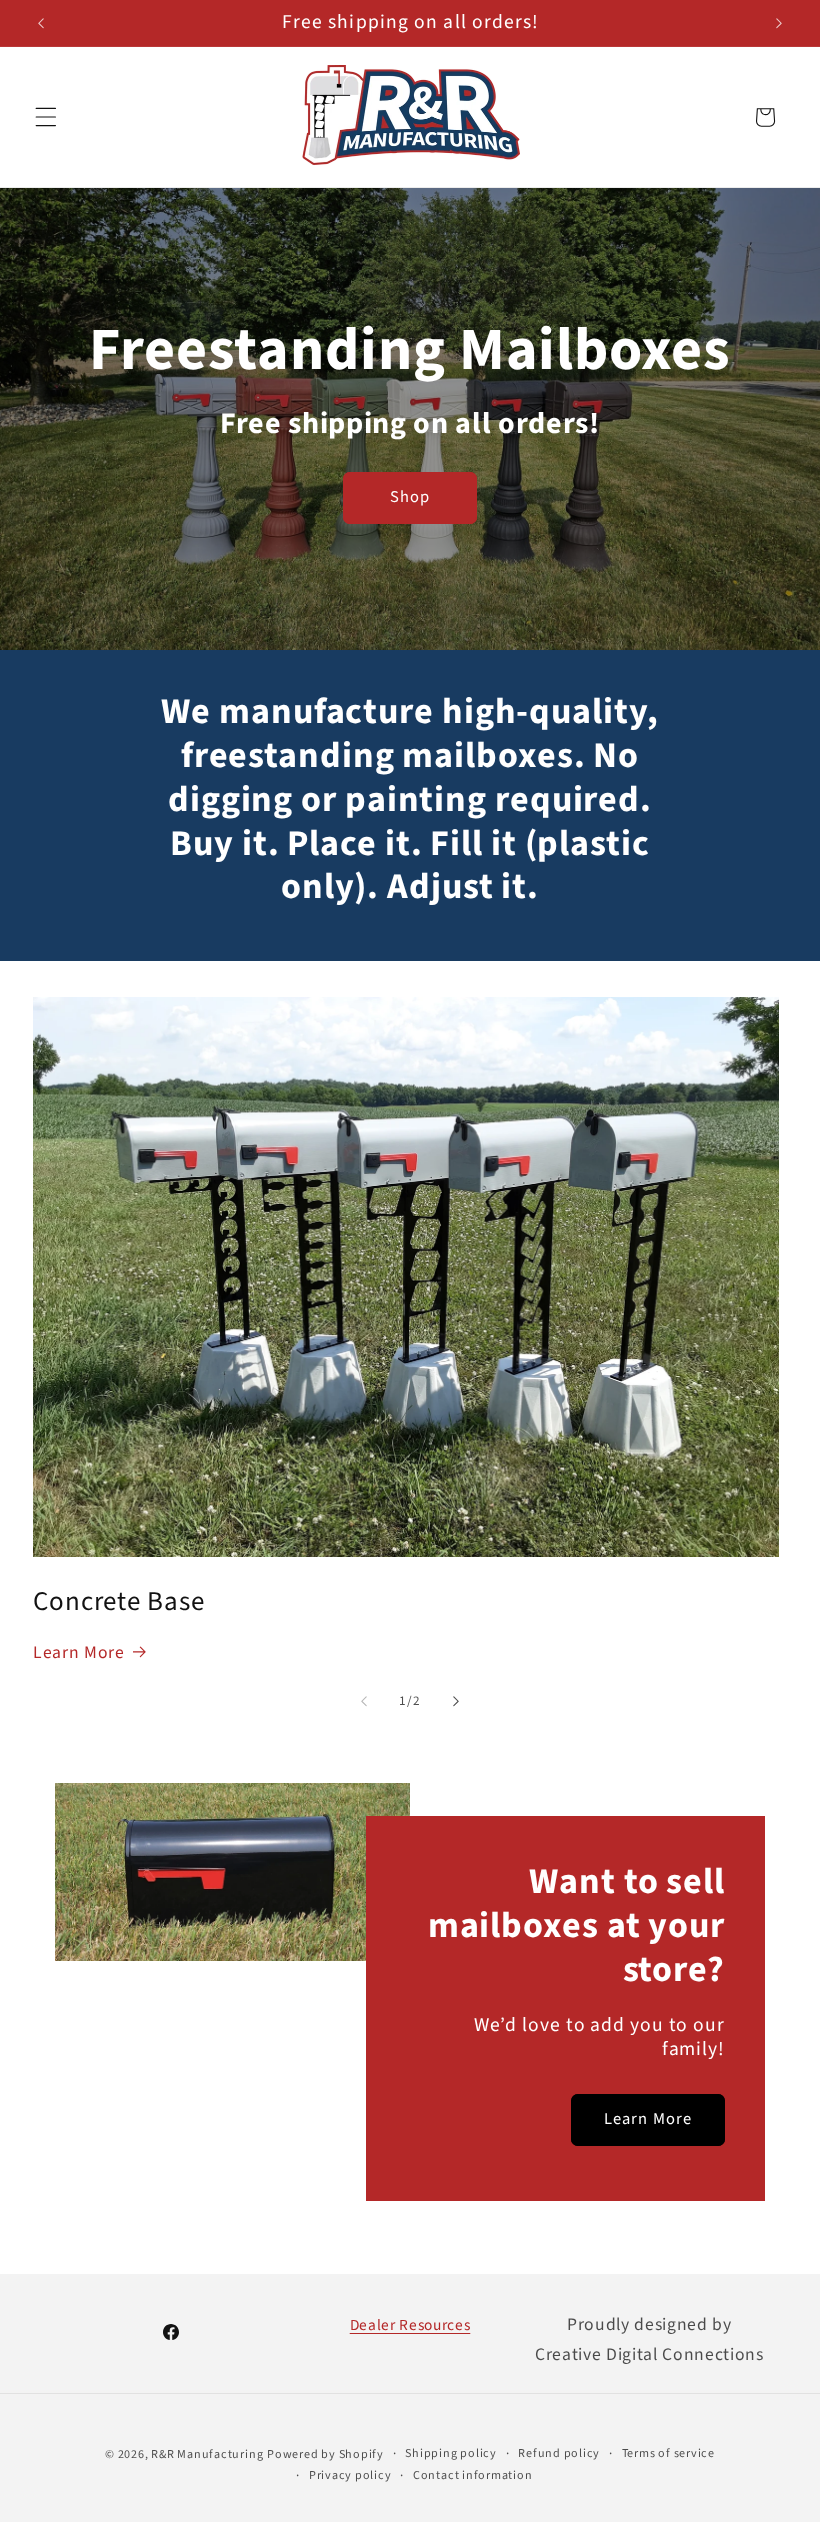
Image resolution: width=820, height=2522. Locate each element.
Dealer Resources (410, 2325)
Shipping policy (451, 2453)
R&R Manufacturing (207, 2454)
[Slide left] (364, 1701)
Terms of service (668, 2453)
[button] (46, 117)
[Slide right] (456, 1701)
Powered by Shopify (325, 2454)
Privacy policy (350, 2475)
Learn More (79, 1652)
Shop (410, 497)
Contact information (473, 2475)
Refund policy (559, 2453)
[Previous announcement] (41, 23)
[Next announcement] (779, 23)
